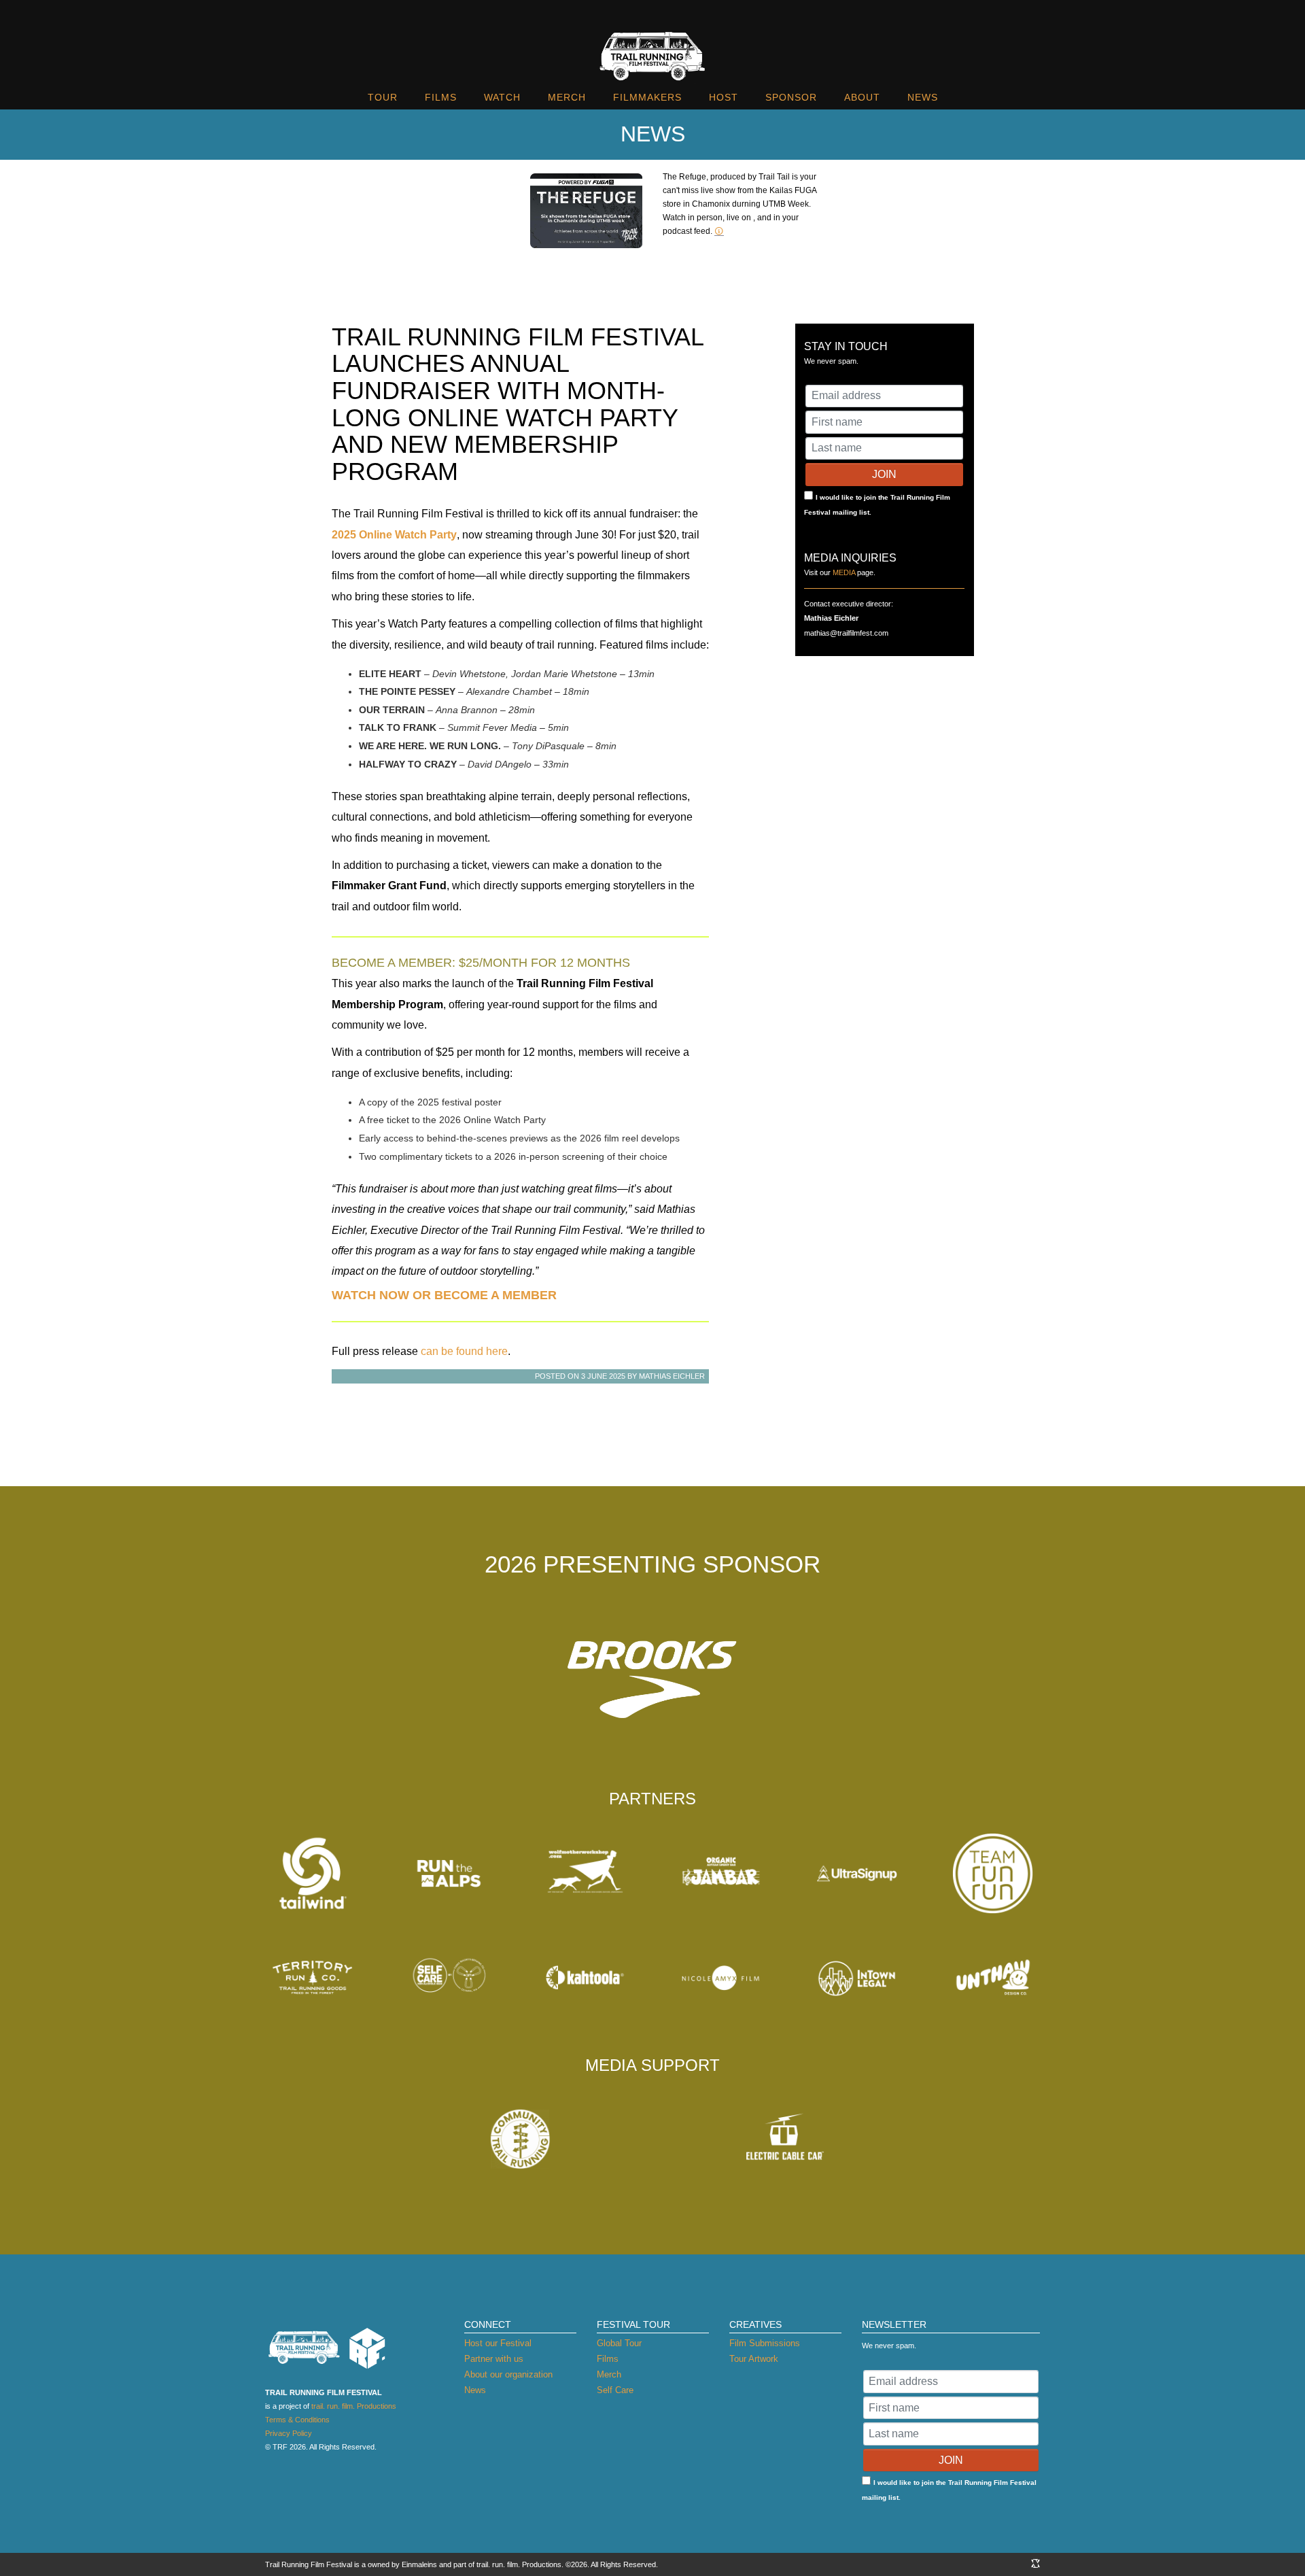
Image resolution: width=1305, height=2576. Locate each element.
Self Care (615, 2390)
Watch (502, 97)
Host (724, 97)
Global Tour (619, 2343)
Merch (567, 97)
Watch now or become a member (444, 1295)
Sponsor (791, 97)
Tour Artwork (754, 2359)
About (862, 97)
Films (441, 97)
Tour (383, 97)
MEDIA (844, 572)
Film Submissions (765, 2343)
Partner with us (494, 2359)
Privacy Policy (289, 2433)
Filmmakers (647, 97)
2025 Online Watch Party (394, 535)
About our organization (508, 2374)
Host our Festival (498, 2343)
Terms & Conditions (297, 2420)
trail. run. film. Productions (354, 2406)
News (923, 97)
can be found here (464, 1351)
